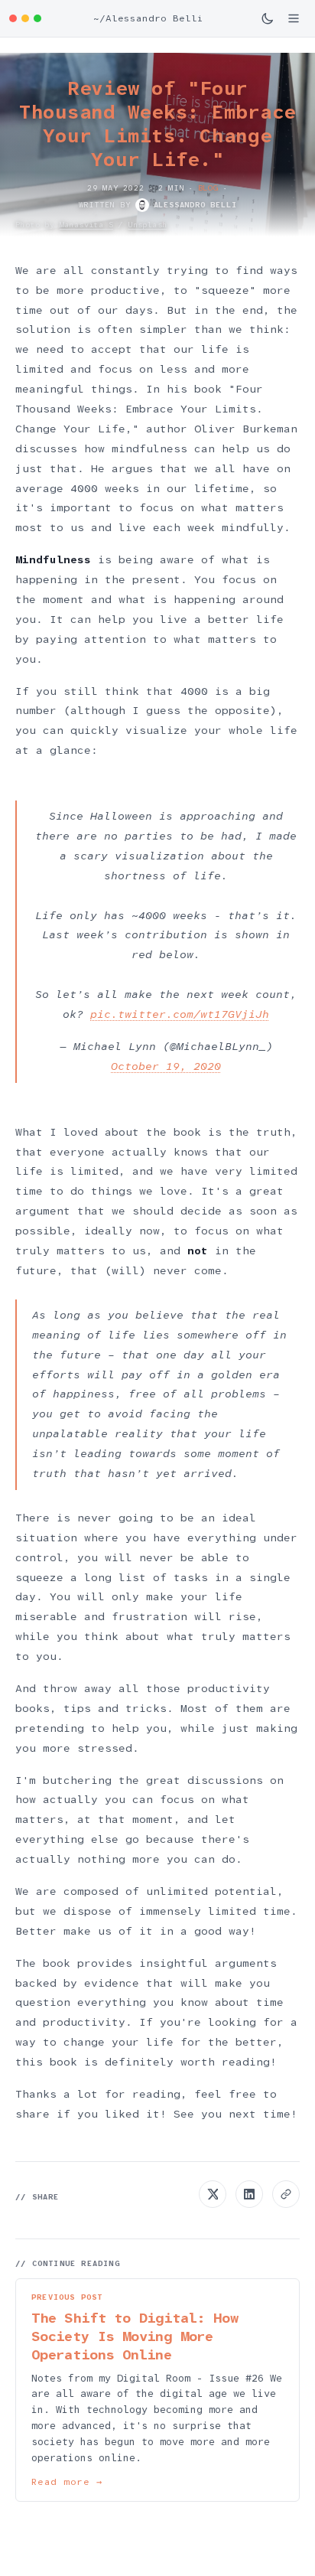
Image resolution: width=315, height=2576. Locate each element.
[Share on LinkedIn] (249, 2194)
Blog (208, 188)
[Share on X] (213, 2194)
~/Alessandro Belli (148, 18)
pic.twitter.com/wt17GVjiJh (180, 1014)
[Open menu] (294, 18)
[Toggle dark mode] (268, 18)
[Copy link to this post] (286, 2194)
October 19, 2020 (166, 1066)
